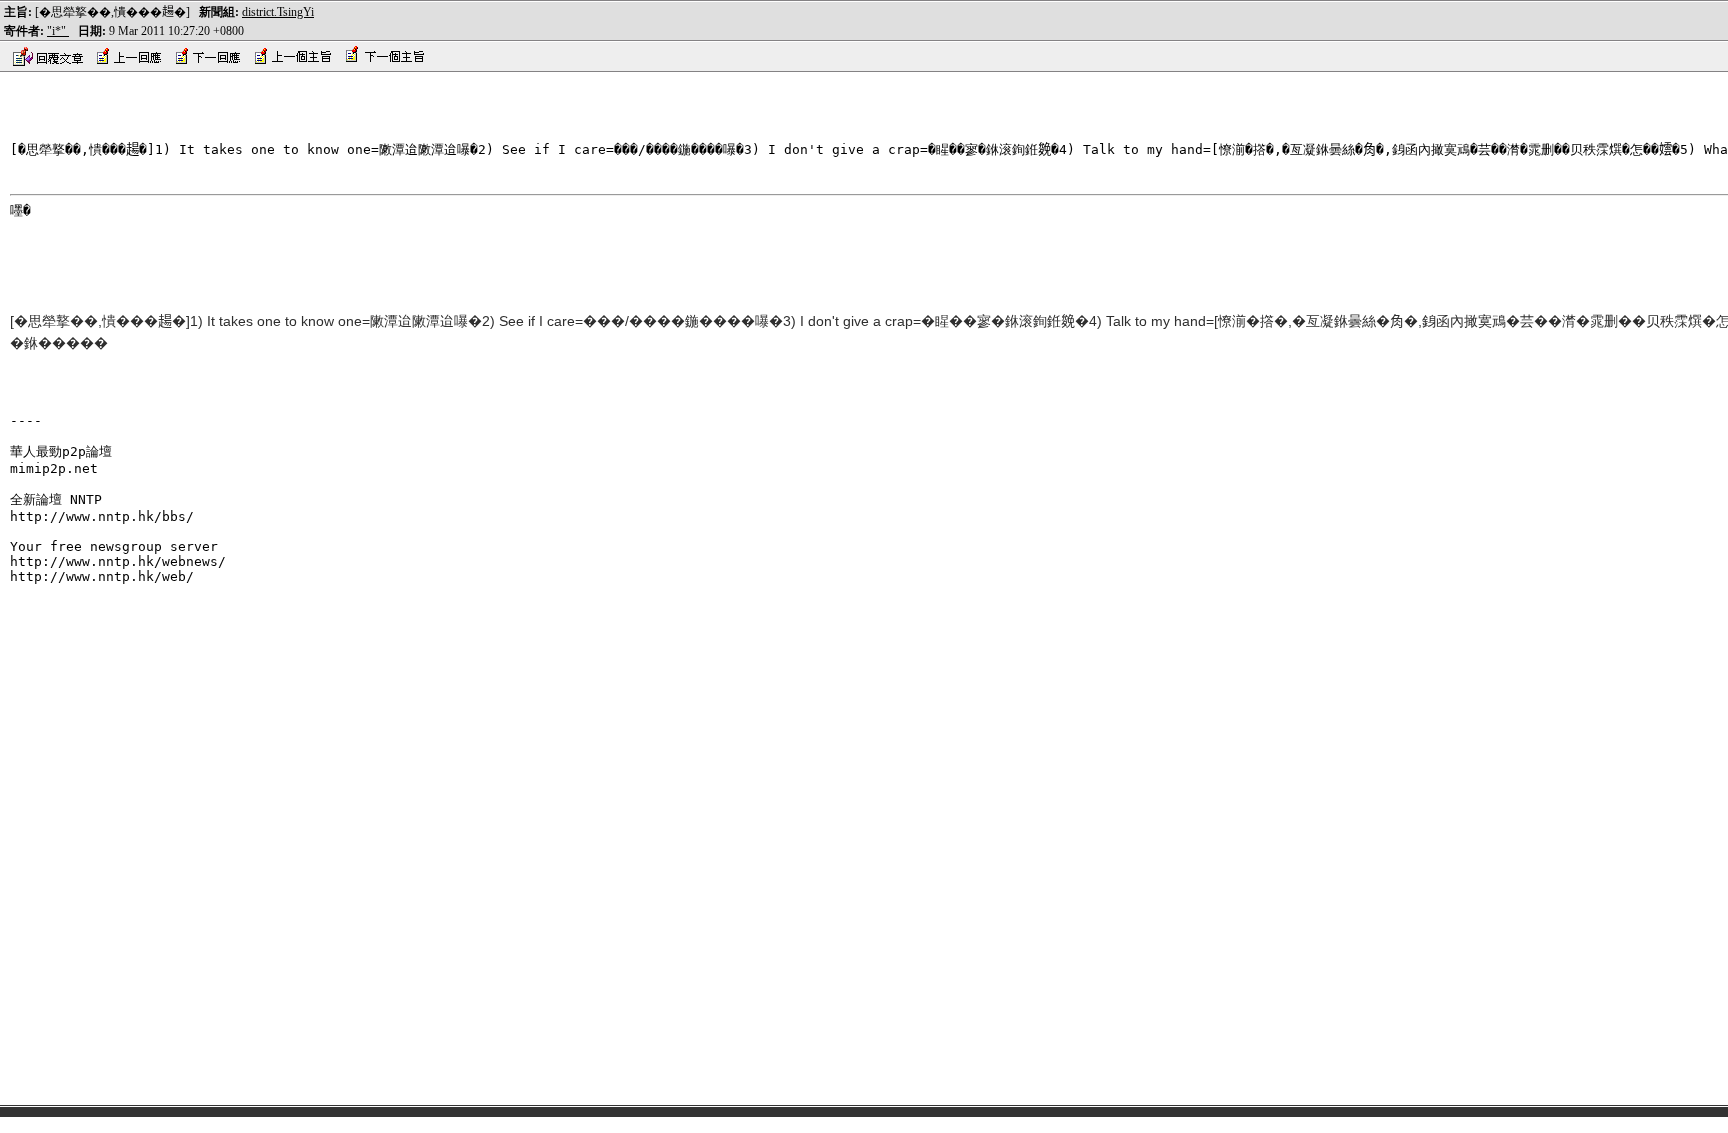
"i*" (58, 31)
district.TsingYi (278, 12)
